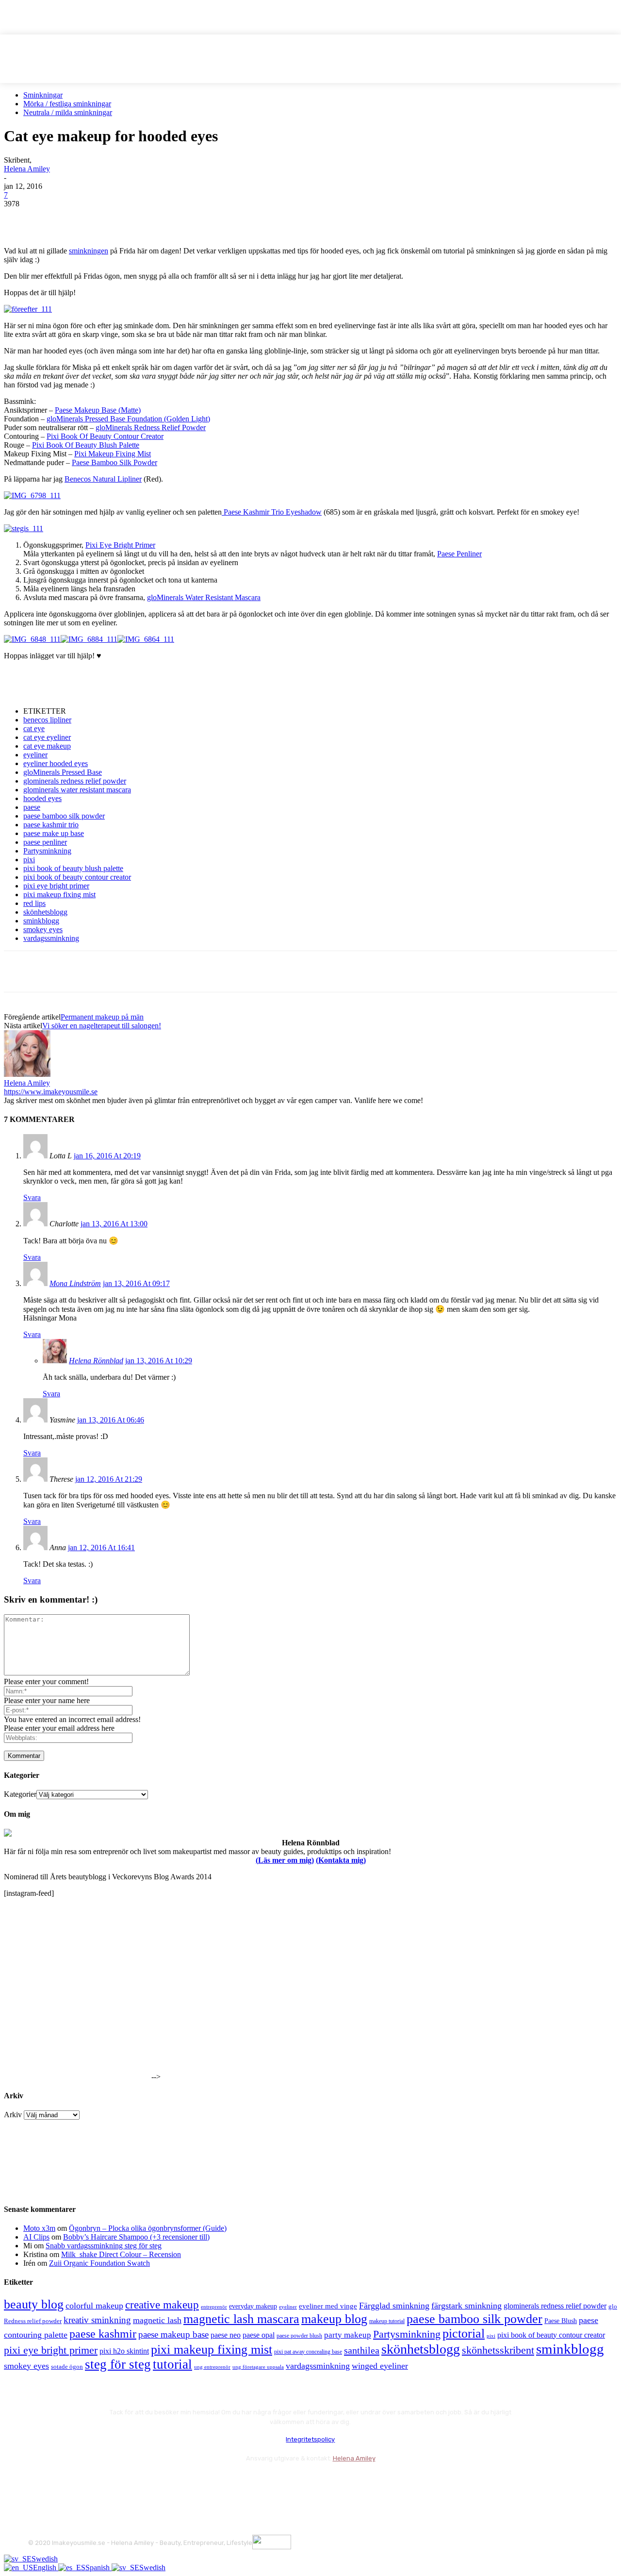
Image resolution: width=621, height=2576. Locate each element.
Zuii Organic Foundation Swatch (99, 2263)
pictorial (464, 2333)
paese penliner (45, 842)
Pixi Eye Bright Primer (120, 545)
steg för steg (118, 2364)
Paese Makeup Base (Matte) (98, 410)
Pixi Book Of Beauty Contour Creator (105, 436)
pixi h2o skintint (124, 2351)
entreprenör (214, 2307)
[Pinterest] (90, 218)
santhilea (362, 2350)
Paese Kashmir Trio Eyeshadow (272, 512)
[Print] (160, 218)
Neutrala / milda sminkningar (68, 112)
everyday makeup (253, 2306)
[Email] (125, 218)
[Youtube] (141, 2482)
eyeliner (35, 755)
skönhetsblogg (45, 912)
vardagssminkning (51, 938)
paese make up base (54, 833)
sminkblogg (41, 921)
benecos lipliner (47, 720)
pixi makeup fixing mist (59, 895)
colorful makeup (94, 2306)
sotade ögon (67, 2367)
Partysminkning (47, 851)
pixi (29, 860)
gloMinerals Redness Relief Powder (151, 427)
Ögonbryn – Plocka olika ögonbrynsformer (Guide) (148, 2228)
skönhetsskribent (498, 2350)
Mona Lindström (75, 1283)
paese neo (226, 2335)
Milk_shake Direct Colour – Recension (121, 2254)
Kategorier (20, 1794)
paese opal (259, 2335)
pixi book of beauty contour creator (77, 877)
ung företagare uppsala (258, 2367)
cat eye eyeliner (47, 737)
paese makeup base (173, 2334)
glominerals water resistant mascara (77, 790)
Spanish (98, 2568)
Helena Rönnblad (96, 1361)
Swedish (45, 2559)
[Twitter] (55, 218)
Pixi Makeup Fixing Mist (113, 454)
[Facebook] (20, 218)
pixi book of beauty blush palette (73, 868)
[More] (195, 218)
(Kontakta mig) (341, 1860)
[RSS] (115, 2482)
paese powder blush (299, 2336)
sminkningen (89, 251)
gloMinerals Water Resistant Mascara (204, 597)
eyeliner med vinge (328, 2306)
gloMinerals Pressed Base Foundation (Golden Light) (128, 419)
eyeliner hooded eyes (56, 763)
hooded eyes (42, 798)
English (46, 2568)
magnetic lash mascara (241, 2319)
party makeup (348, 2335)
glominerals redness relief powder (75, 781)
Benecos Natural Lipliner (103, 479)
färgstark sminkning (466, 2306)
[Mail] (89, 2482)
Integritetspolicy (310, 2439)
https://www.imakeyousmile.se (51, 1092)
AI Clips (36, 2237)
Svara (32, 1197)
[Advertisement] (117, 683)
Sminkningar (43, 95)
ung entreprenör (212, 2367)
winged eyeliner (380, 2366)
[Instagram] (63, 2482)
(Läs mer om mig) (285, 1860)
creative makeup (162, 2305)
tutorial (172, 2364)
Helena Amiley (27, 169)
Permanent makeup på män (102, 1017)
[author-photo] (27, 1074)
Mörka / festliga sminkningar (67, 104)
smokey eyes (43, 929)
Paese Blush (561, 2321)
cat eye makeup (47, 746)
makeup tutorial (387, 2321)
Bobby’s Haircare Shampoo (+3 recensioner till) (136, 2237)
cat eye (34, 728)
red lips (34, 903)
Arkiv (13, 2115)
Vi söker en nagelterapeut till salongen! (102, 1026)
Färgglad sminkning (394, 2306)
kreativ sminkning (97, 2320)
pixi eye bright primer (56, 886)
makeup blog (334, 2319)
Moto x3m (39, 2228)
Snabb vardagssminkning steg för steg (104, 2246)
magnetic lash (157, 2320)
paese (32, 807)
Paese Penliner (459, 554)
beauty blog (34, 2304)
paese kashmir (103, 2334)
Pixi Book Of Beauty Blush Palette (86, 445)
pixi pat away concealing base (308, 2352)
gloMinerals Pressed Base (63, 772)
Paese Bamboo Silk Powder (114, 462)
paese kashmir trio (51, 825)
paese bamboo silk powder (64, 816)
